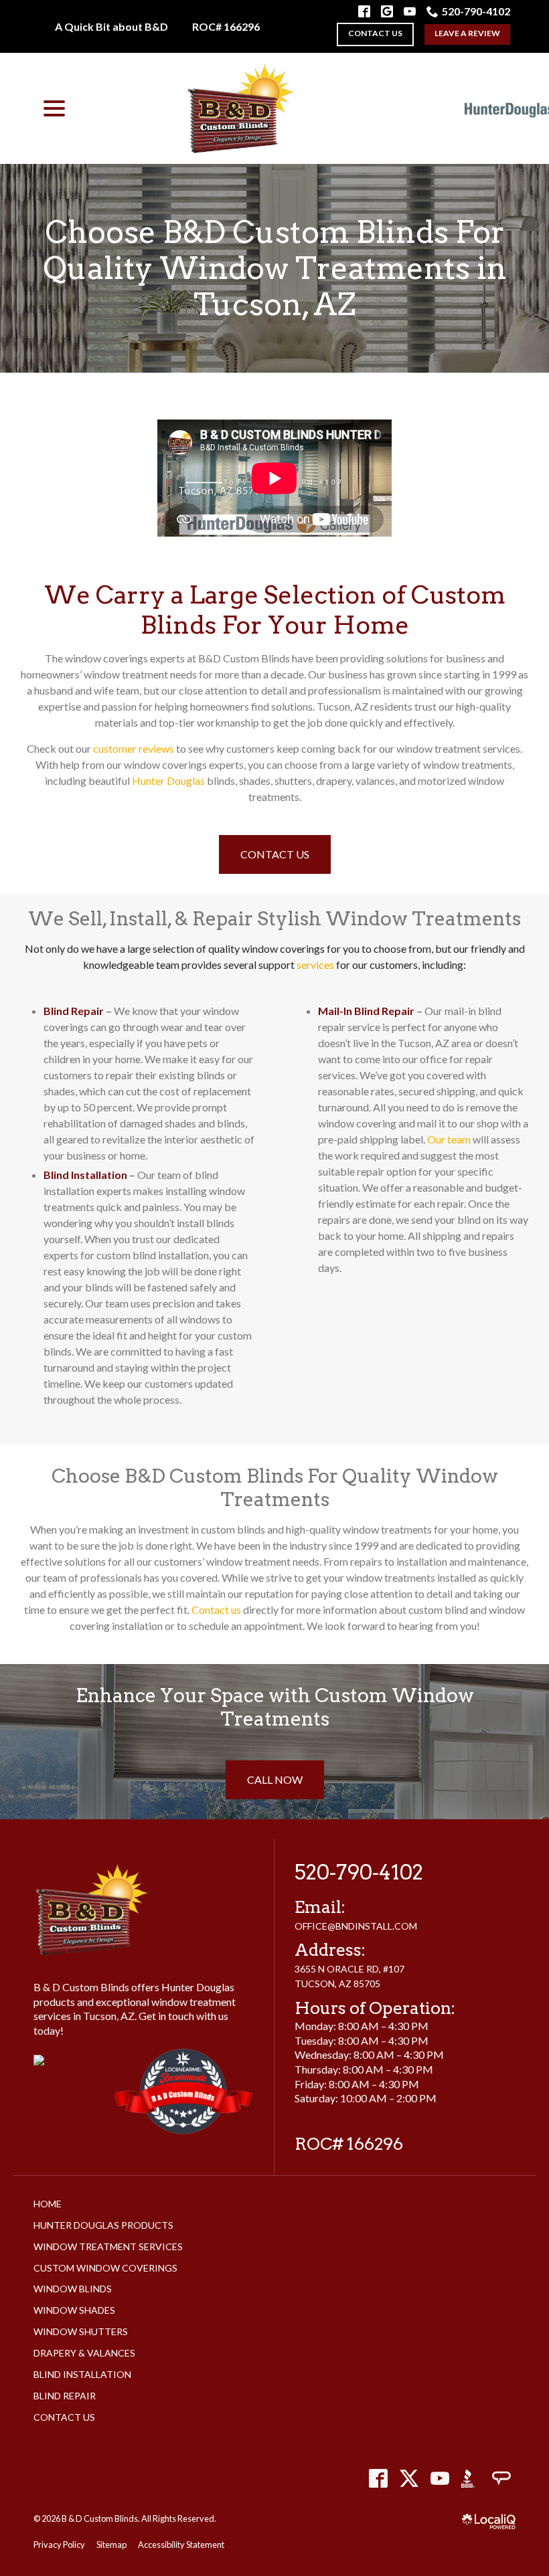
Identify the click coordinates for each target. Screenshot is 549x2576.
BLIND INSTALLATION (82, 2374)
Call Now (275, 1779)
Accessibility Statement (181, 2545)
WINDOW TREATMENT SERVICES (108, 2246)
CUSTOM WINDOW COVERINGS (105, 2268)
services (315, 964)
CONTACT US (64, 2417)
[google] (387, 11)
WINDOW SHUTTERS (81, 2331)
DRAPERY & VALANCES (84, 2353)
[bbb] (470, 2479)
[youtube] (440, 2479)
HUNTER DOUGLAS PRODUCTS (103, 2225)
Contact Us (275, 854)
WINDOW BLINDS (73, 2289)
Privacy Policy (59, 2545)
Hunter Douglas (168, 780)
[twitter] (409, 2479)
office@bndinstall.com (356, 1926)
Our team (449, 1139)
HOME (48, 2204)
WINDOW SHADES (74, 2310)
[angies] (501, 2479)
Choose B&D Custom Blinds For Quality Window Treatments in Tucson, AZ (275, 268)
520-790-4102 (476, 11)
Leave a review (467, 33)
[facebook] (378, 2479)
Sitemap (111, 2545)
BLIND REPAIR (65, 2396)
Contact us (375, 33)
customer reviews (134, 748)
